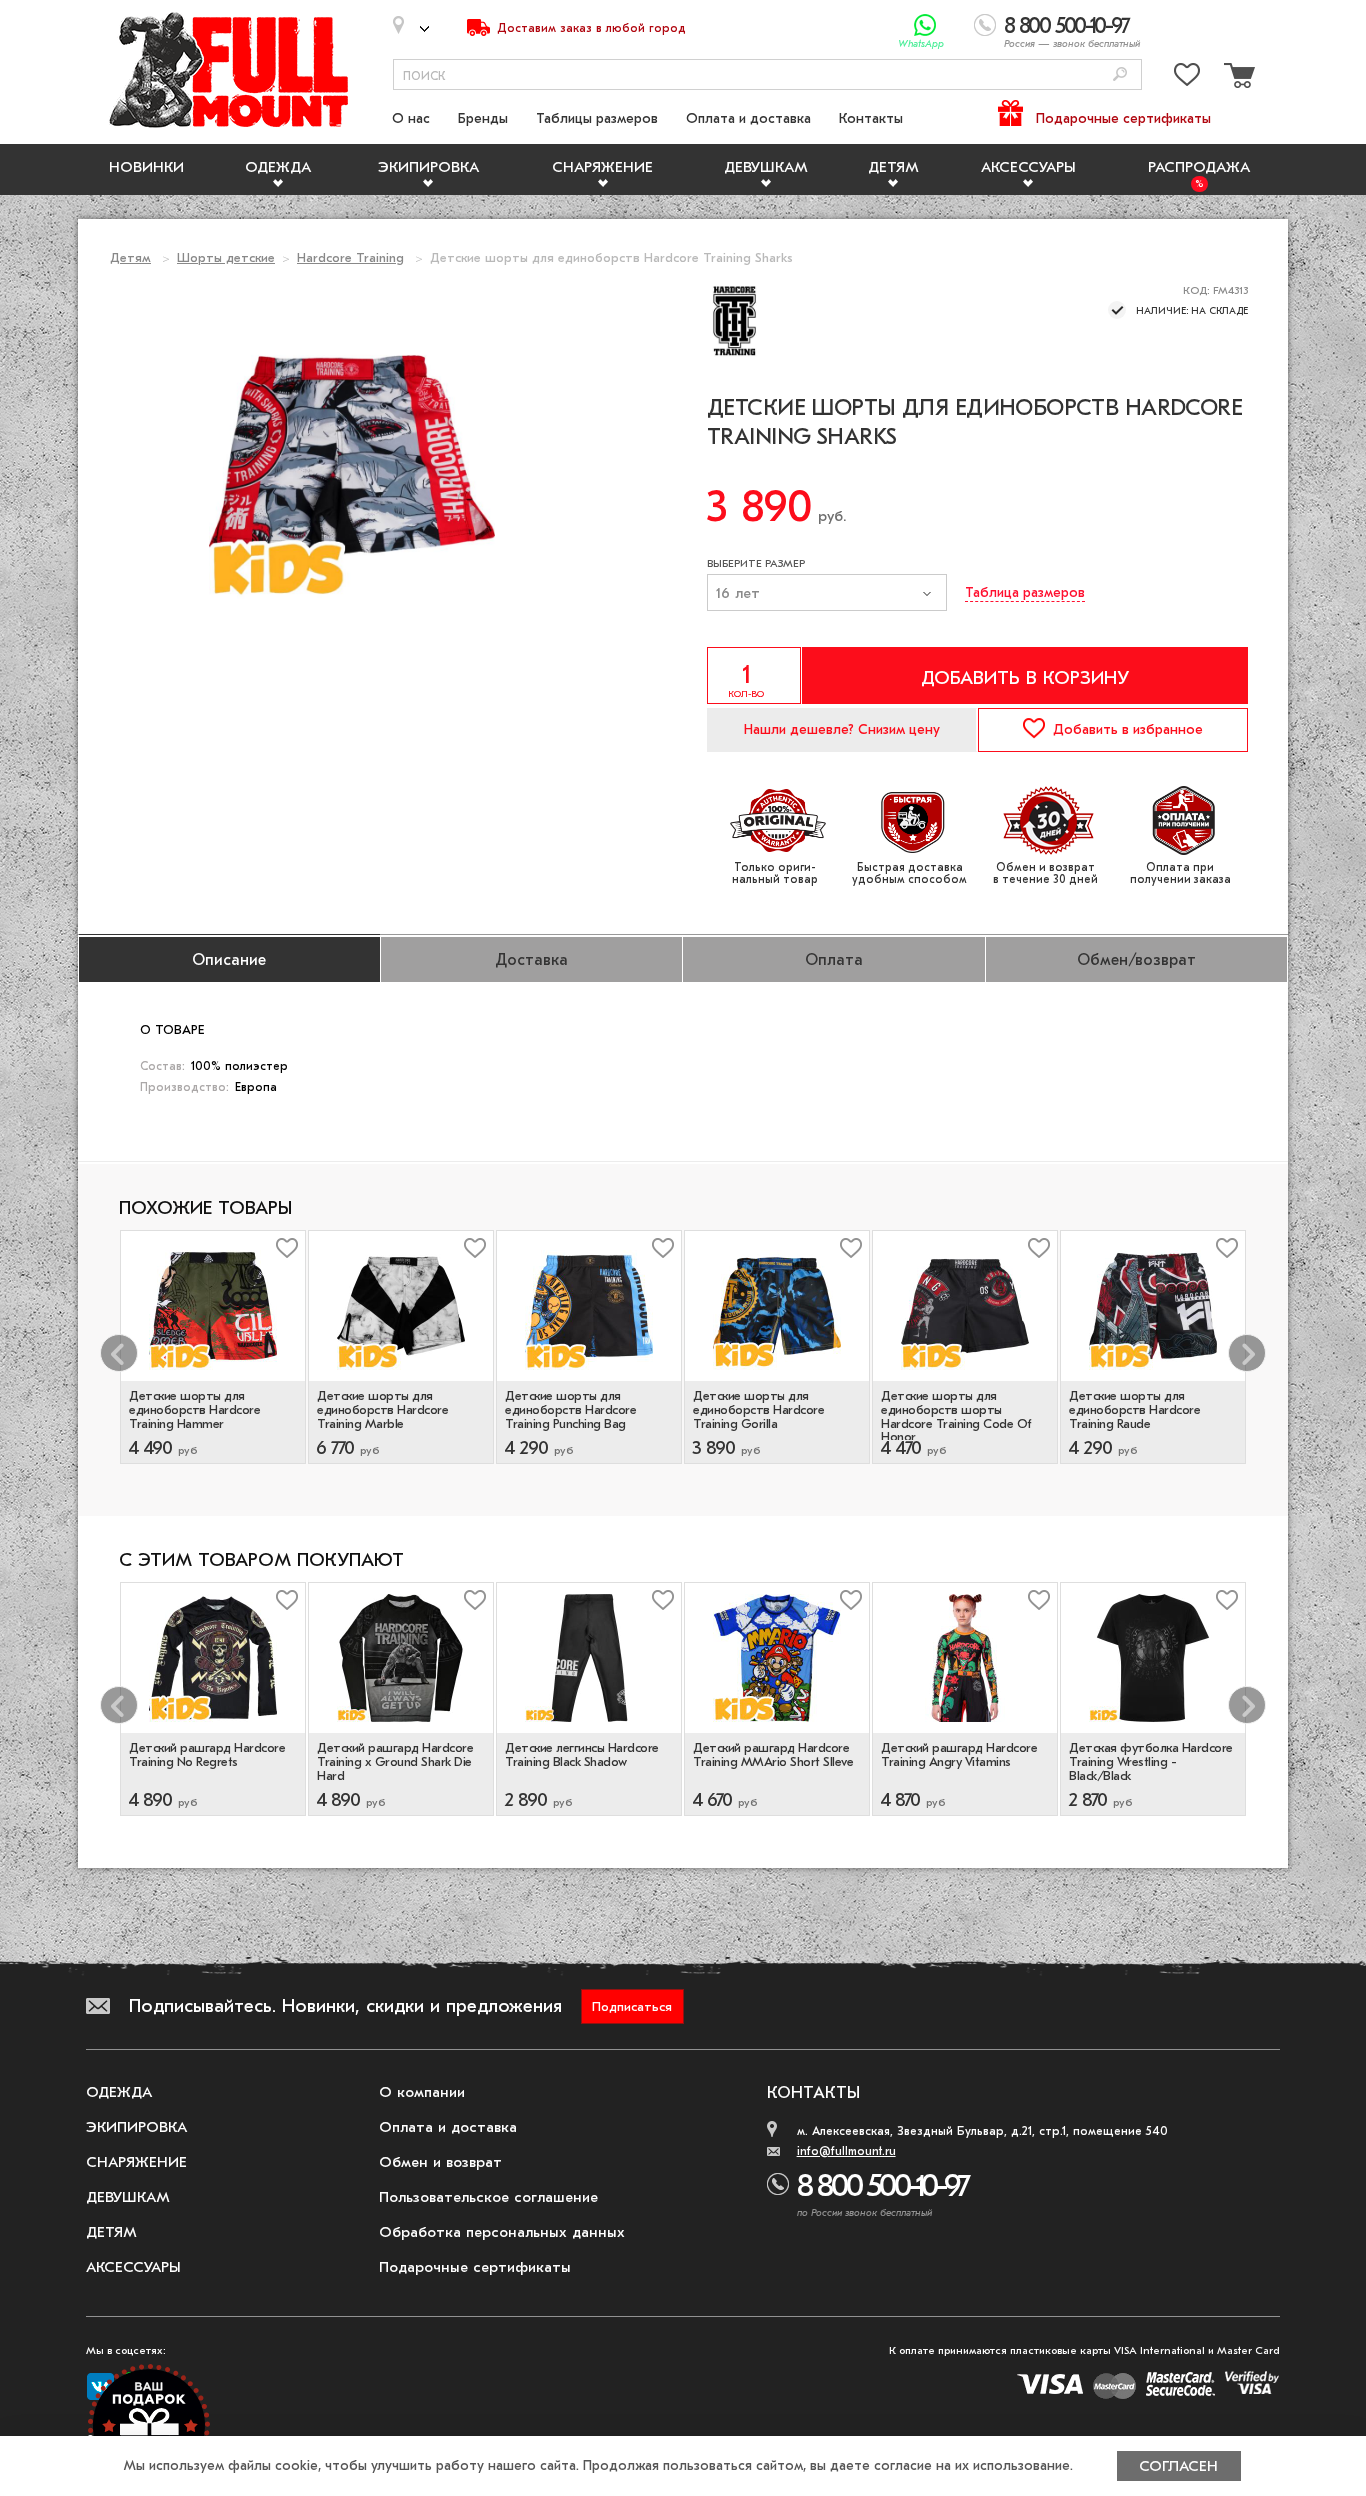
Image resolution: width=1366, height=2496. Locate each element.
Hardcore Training (350, 257)
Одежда (278, 167)
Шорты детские (226, 257)
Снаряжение (602, 167)
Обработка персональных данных (502, 2232)
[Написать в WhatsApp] (925, 25)
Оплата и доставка (748, 118)
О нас (411, 118)
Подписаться (632, 2006)
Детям (893, 167)
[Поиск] (1120, 75)
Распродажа (1199, 167)
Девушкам (766, 167)
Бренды (483, 118)
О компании (422, 2092)
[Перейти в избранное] (1187, 78)
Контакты (871, 118)
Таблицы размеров (597, 118)
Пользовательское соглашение (488, 2197)
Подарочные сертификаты (1123, 118)
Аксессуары (1028, 167)
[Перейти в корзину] (1237, 78)
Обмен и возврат (440, 2162)
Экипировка (428, 167)
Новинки (146, 167)
